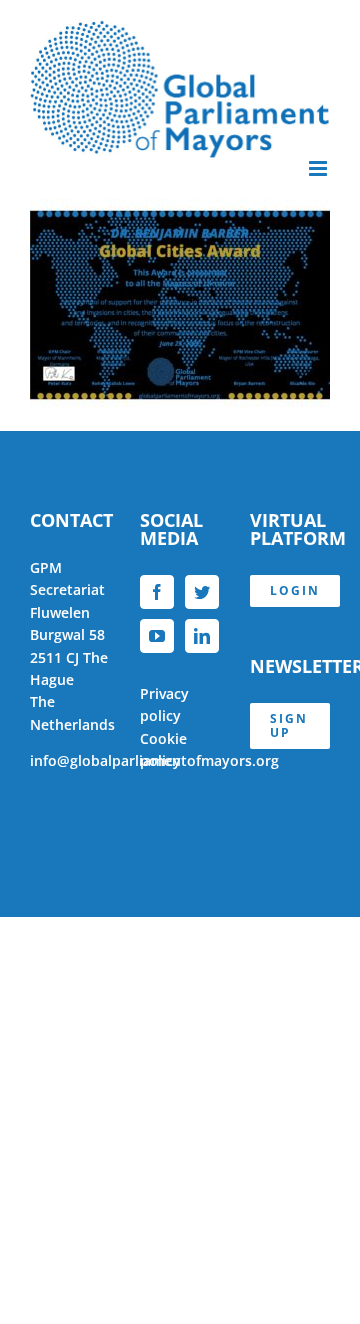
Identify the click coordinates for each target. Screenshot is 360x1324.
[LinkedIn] (202, 636)
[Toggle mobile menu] (319, 168)
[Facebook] (157, 592)
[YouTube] (157, 636)
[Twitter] (202, 592)
